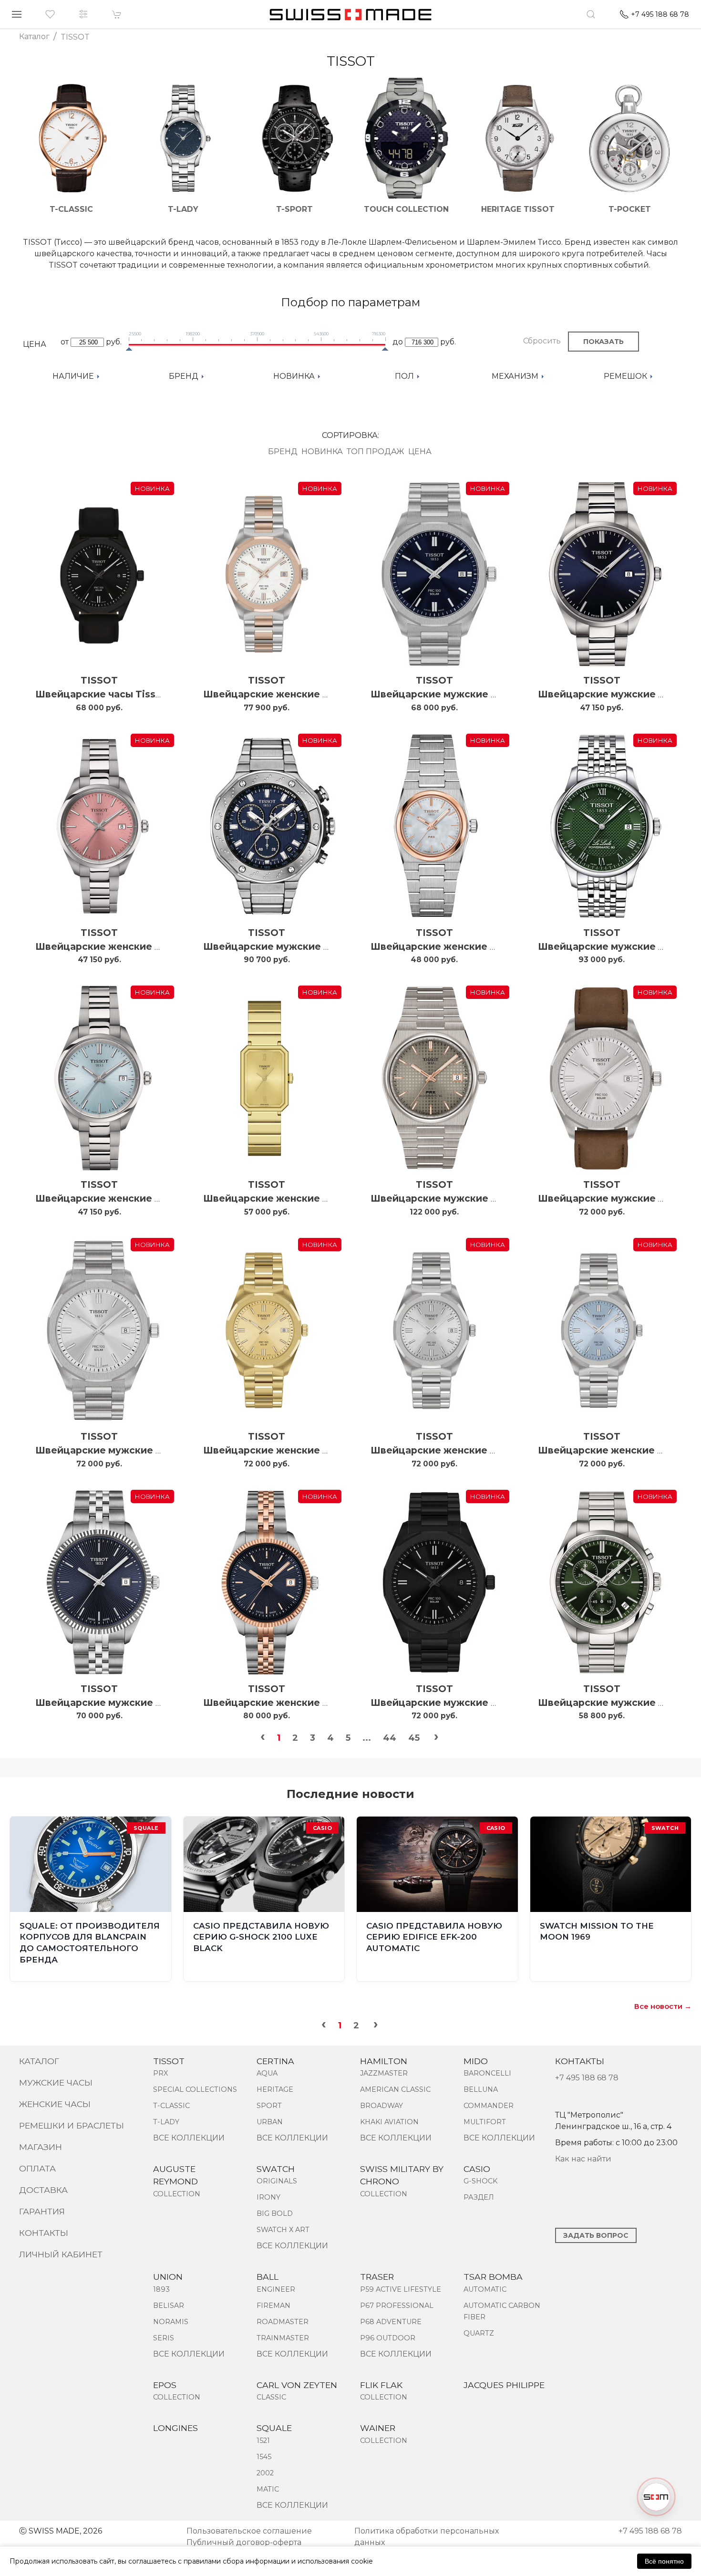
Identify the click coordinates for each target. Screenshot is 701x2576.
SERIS (164, 2338)
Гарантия (42, 2211)
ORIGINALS (277, 2181)
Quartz (479, 2333)
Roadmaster (283, 2322)
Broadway (381, 2106)
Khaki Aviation (389, 2122)
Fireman (273, 2306)
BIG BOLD (275, 2213)
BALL (268, 2277)
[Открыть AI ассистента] (656, 2497)
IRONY (268, 2197)
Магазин (41, 2147)
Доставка (43, 2190)
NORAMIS (171, 2322)
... (367, 1738)
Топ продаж (376, 452)
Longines (175, 2428)
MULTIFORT (485, 2122)
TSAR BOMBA (493, 2277)
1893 (161, 2289)
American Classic (395, 2089)
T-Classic (171, 2106)
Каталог (39, 2061)
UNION (168, 2277)
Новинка (322, 452)
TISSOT (99, 680)
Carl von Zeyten (297, 2385)
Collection (177, 2194)
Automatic (485, 2289)
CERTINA (275, 2061)
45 (414, 1738)
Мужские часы (56, 2083)
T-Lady (166, 2122)
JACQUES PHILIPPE (504, 2385)
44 (390, 1738)
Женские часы (55, 2104)
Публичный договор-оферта (244, 2542)
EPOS (165, 2385)
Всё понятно (664, 2561)
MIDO (476, 2061)
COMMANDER (489, 2106)
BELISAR (169, 2306)
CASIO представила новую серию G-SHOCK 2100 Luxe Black (261, 1937)
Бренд (283, 452)
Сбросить (542, 341)
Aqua (267, 2073)
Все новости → (663, 2006)
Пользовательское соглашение (249, 2531)
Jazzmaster (384, 2073)
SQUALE (274, 2428)
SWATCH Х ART (283, 2230)
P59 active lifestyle (401, 2289)
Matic (268, 2489)
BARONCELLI (487, 2073)
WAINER (378, 2428)
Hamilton (384, 2061)
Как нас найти (583, 2159)
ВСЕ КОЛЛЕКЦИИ (189, 2138)
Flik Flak (381, 2385)
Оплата (37, 2168)
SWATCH (276, 2169)
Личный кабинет (61, 2254)
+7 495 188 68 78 (587, 2078)
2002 (265, 2473)
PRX (160, 2073)
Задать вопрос (596, 2235)
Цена (420, 452)
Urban (270, 2122)
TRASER (377, 2277)
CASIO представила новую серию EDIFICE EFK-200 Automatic (434, 1937)
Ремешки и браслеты (72, 2125)
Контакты (44, 2233)
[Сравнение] (83, 14)
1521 (263, 2441)
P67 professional (397, 2306)
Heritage (275, 2089)
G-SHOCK (480, 2181)
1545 (264, 2457)
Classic (271, 2397)
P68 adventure (391, 2322)
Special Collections (195, 2089)
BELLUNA (481, 2089)
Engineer (276, 2289)
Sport (269, 2106)
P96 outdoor (388, 2338)
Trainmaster (283, 2338)
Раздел (479, 2197)
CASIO (477, 2169)
